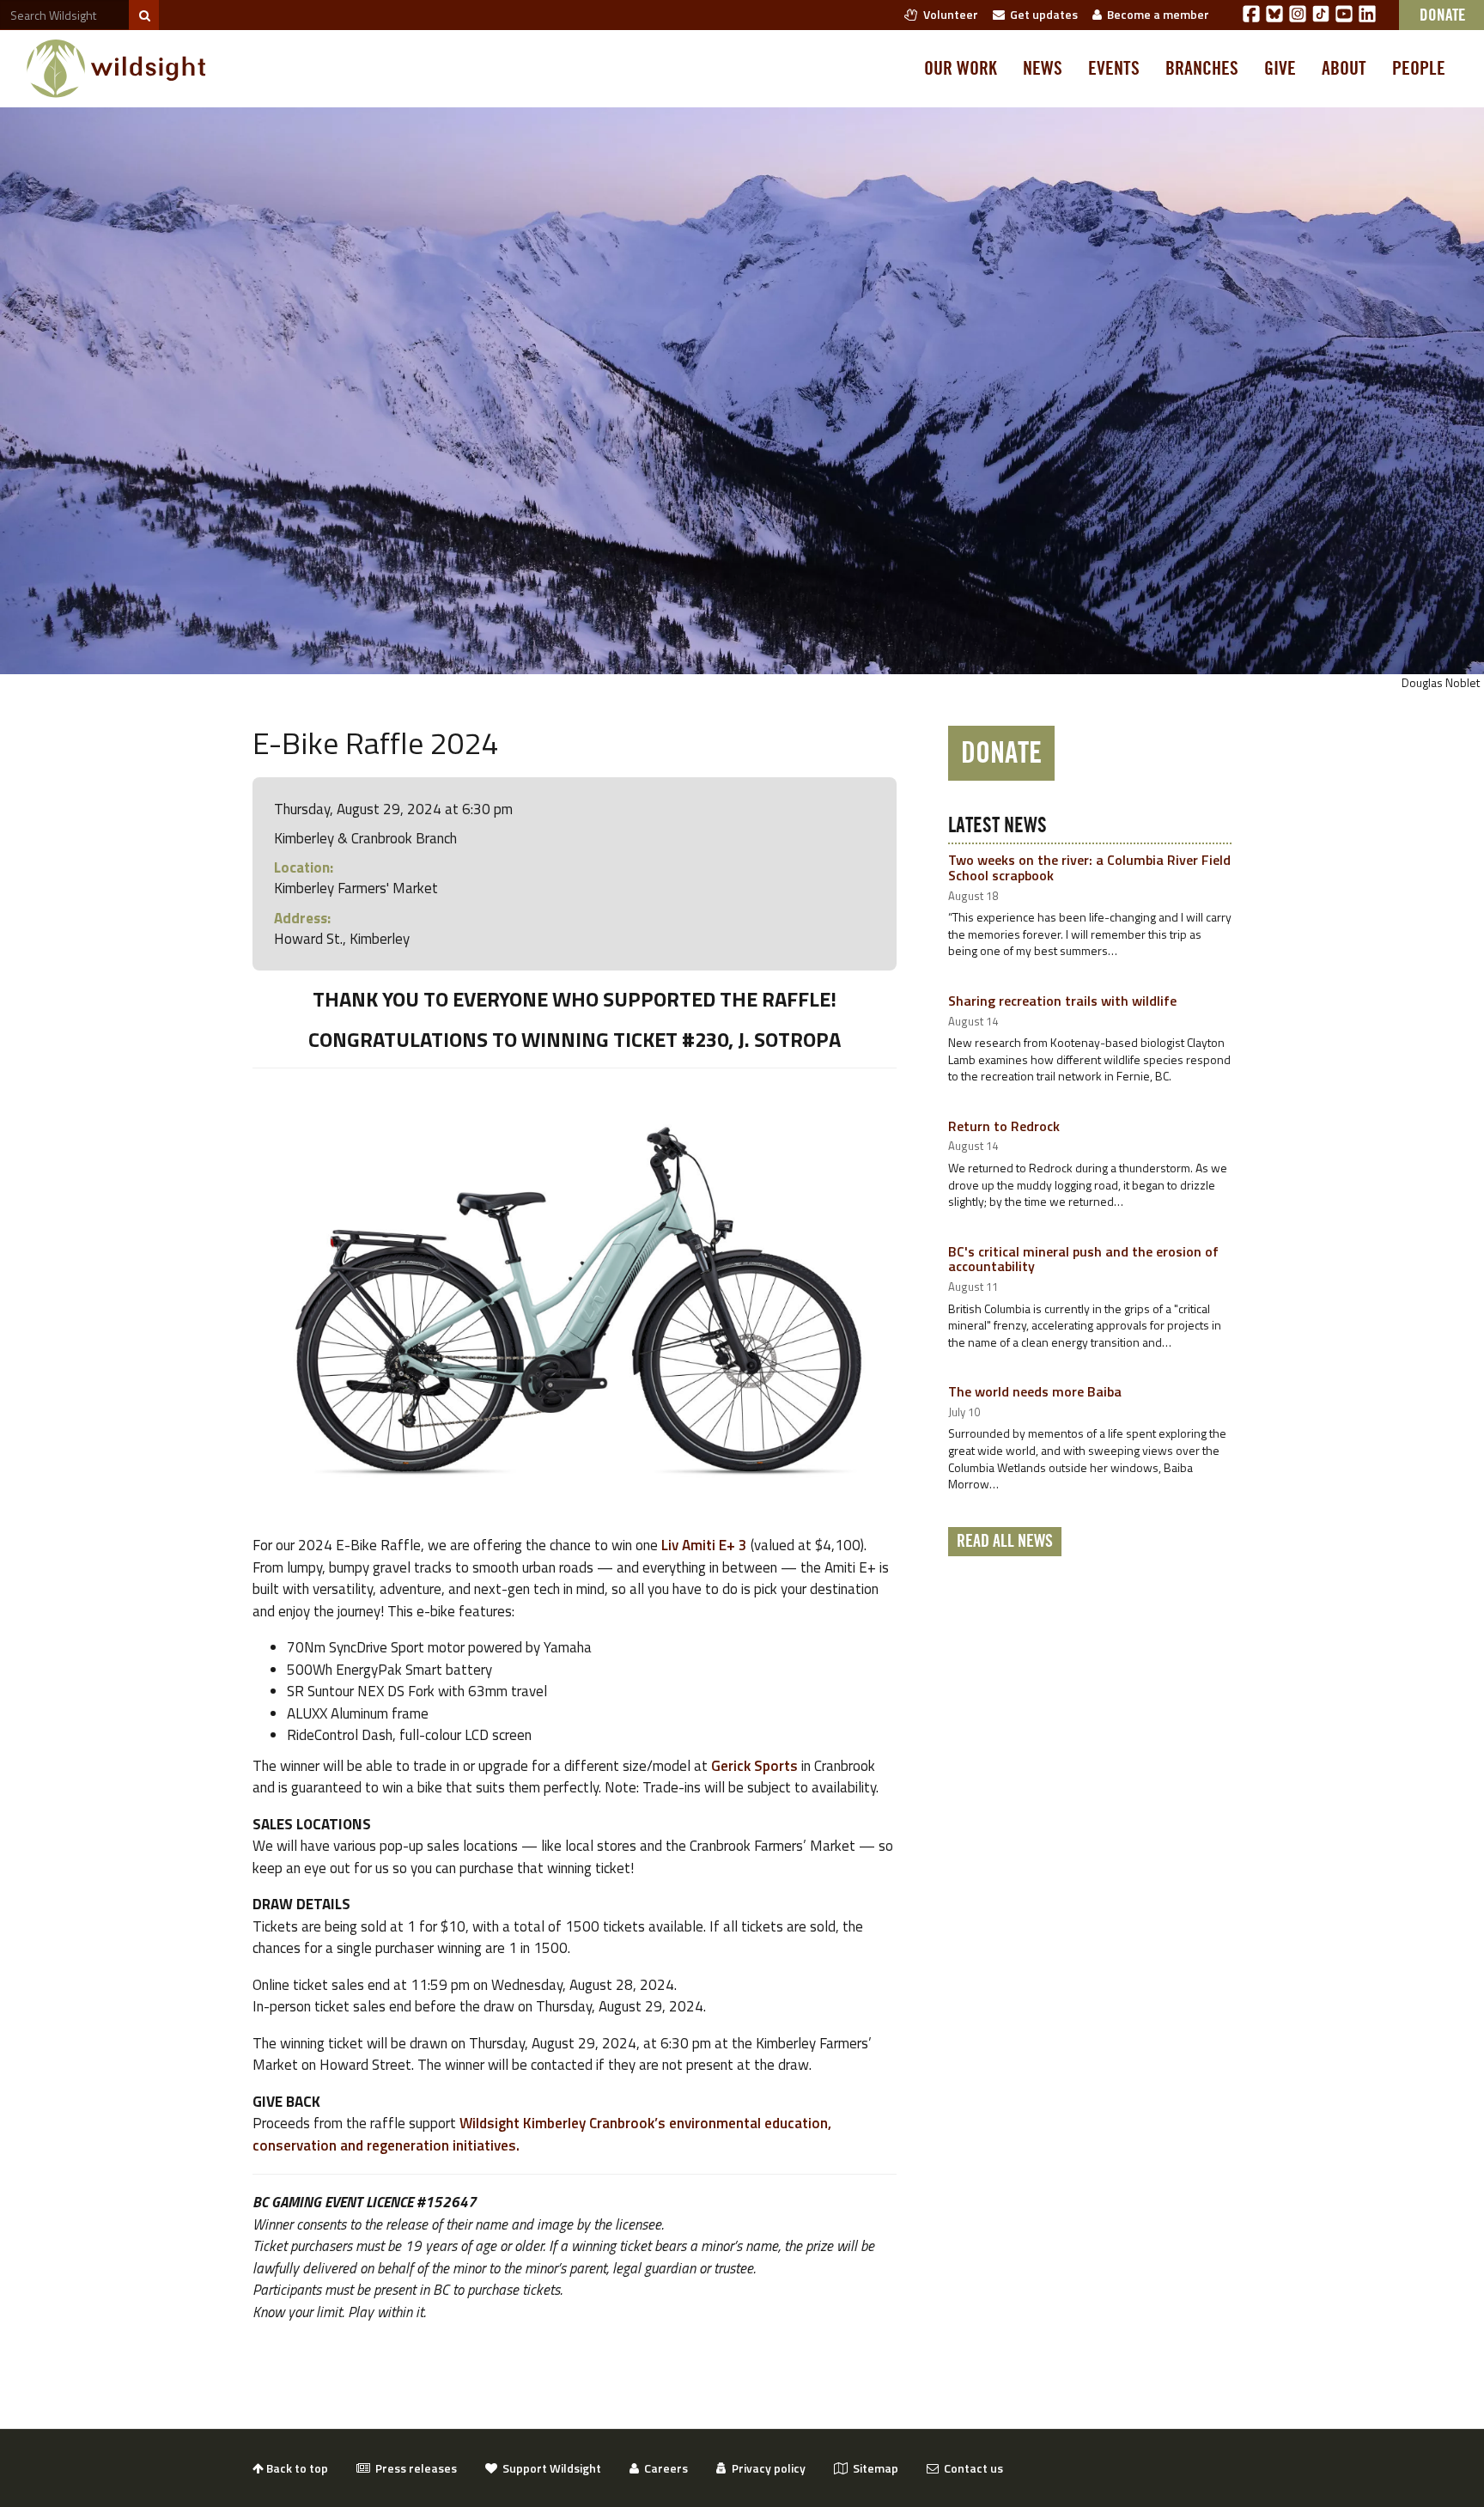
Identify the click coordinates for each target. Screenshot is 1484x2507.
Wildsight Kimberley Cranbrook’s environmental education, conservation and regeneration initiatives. (542, 2134)
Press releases (414, 2468)
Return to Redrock (1004, 1126)
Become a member (1156, 14)
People (1419, 69)
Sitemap (873, 2468)
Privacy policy (766, 2468)
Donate (1001, 753)
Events (1114, 69)
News (1043, 69)
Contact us (971, 2468)
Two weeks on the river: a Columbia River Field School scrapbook (1089, 867)
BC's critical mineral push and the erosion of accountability (1083, 1259)
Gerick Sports (754, 1766)
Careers (663, 2468)
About (1344, 69)
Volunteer (948, 14)
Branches (1202, 69)
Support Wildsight (549, 2468)
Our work (961, 69)
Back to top (296, 2468)
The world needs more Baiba (1035, 1391)
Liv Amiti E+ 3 (704, 1545)
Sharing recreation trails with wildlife (1062, 1001)
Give (1280, 69)
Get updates (1041, 14)
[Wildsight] (116, 69)
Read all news (1005, 1542)
